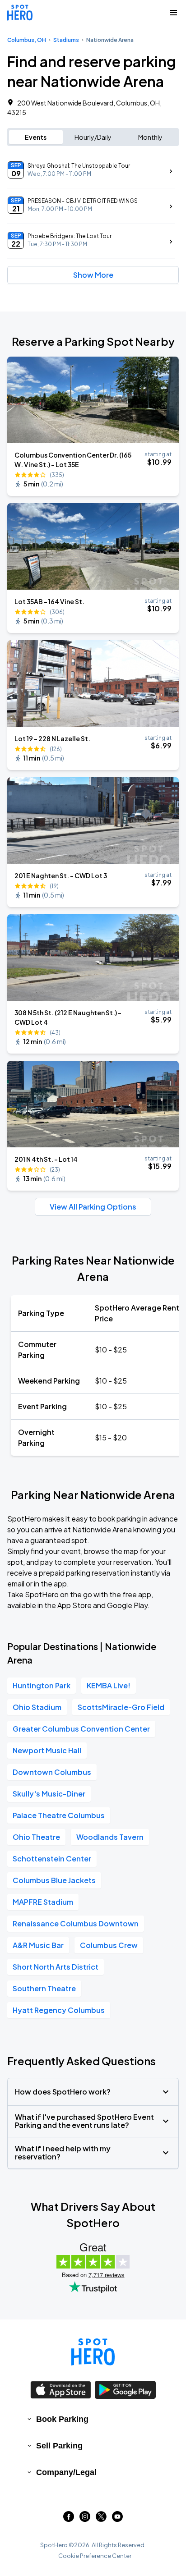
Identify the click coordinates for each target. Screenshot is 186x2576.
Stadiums (66, 40)
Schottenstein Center (52, 1859)
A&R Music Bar (38, 1945)
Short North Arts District (56, 1967)
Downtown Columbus (52, 1772)
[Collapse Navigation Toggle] (173, 13)
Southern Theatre (44, 1988)
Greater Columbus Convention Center (81, 1729)
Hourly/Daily (93, 137)
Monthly (150, 137)
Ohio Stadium (37, 1707)
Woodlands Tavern (110, 1837)
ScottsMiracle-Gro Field (121, 1707)
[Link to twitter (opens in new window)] (101, 2519)
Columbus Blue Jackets (54, 1880)
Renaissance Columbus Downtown (76, 1923)
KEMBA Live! (109, 1685)
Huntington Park (42, 1685)
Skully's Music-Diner (49, 1794)
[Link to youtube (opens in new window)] (117, 2519)
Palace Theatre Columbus (59, 1815)
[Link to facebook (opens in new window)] (69, 2519)
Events (36, 137)
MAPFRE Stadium (43, 1902)
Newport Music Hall (47, 1750)
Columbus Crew (109, 1945)
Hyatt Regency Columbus (59, 2010)
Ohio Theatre (36, 1837)
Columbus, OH (27, 40)
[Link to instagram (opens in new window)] (85, 2519)
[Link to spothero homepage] (93, 2352)
